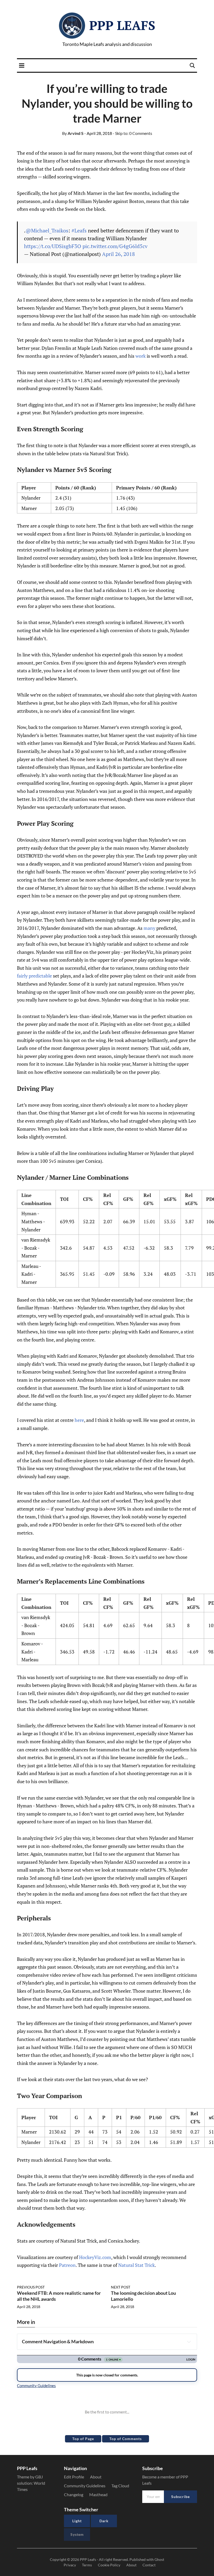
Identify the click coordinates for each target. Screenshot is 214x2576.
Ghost (159, 2559)
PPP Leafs (122, 25)
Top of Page (83, 2439)
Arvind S (73, 133)
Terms (87, 2565)
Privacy (70, 2565)
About (96, 2477)
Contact (149, 2565)
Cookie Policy (109, 2565)
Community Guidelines (85, 2486)
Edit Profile (74, 2477)
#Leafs (79, 230)
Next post (121, 2287)
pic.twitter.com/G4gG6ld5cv (115, 246)
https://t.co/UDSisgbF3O (53, 246)
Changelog (74, 2494)
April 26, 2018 (118, 254)
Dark (104, 2521)
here (79, 1420)
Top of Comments (126, 2439)
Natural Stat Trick (136, 2265)
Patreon (67, 2265)
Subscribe (180, 2497)
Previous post (31, 2287)
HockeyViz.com (95, 2257)
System (77, 2534)
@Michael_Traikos (47, 230)
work (141, 356)
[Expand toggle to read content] (189, 2342)
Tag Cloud (120, 2486)
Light (77, 2521)
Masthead (98, 2494)
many (149, 928)
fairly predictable (34, 976)
